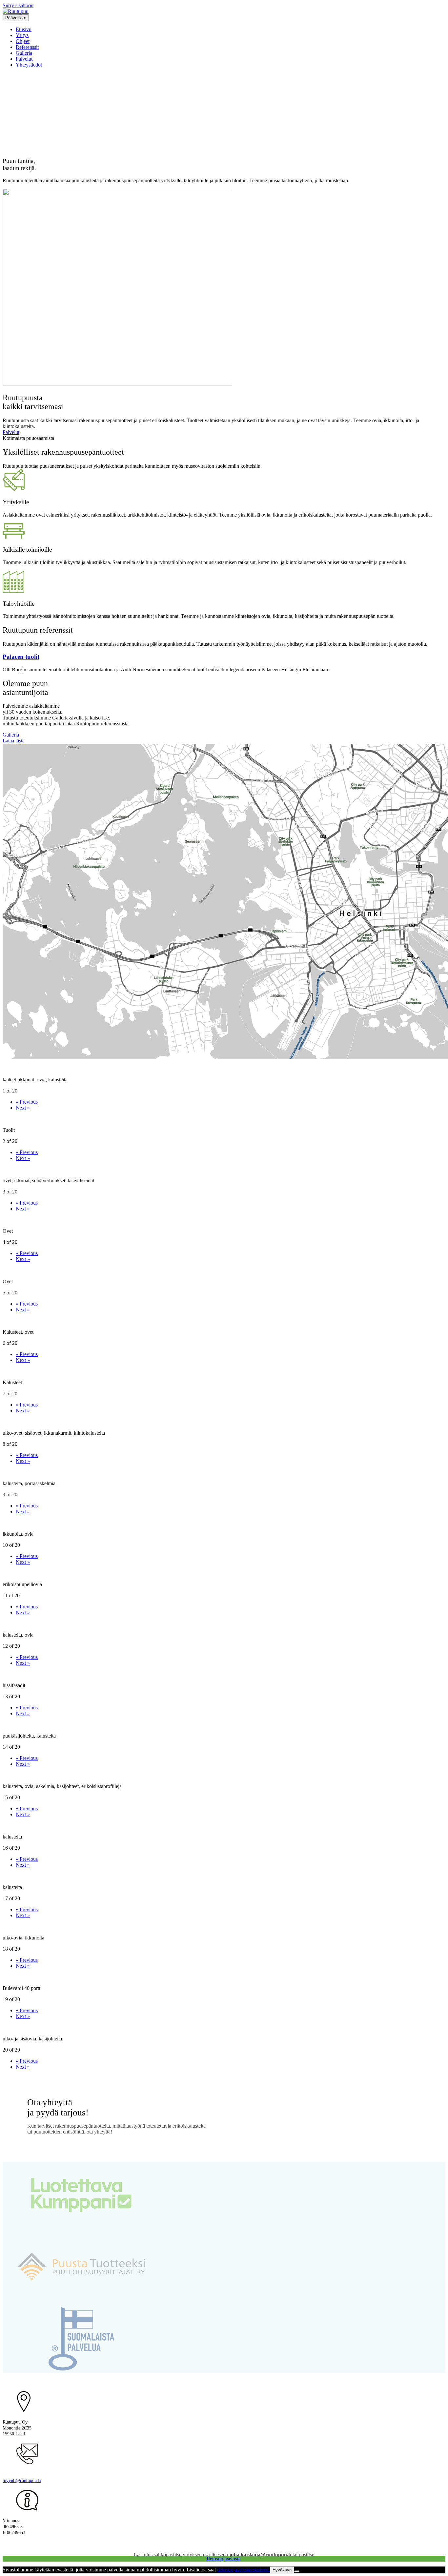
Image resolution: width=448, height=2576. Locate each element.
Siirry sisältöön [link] (18, 5)
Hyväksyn (282, 2570)
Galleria (24, 53)
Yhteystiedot (29, 65)
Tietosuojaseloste (223, 2559)
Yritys (22, 35)
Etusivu (24, 29)
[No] (297, 2571)
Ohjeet (23, 41)
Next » (23, 1108)
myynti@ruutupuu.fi (22, 2480)
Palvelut (24, 59)
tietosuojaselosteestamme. (244, 2570)
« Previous (27, 1102)
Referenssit (27, 47)
